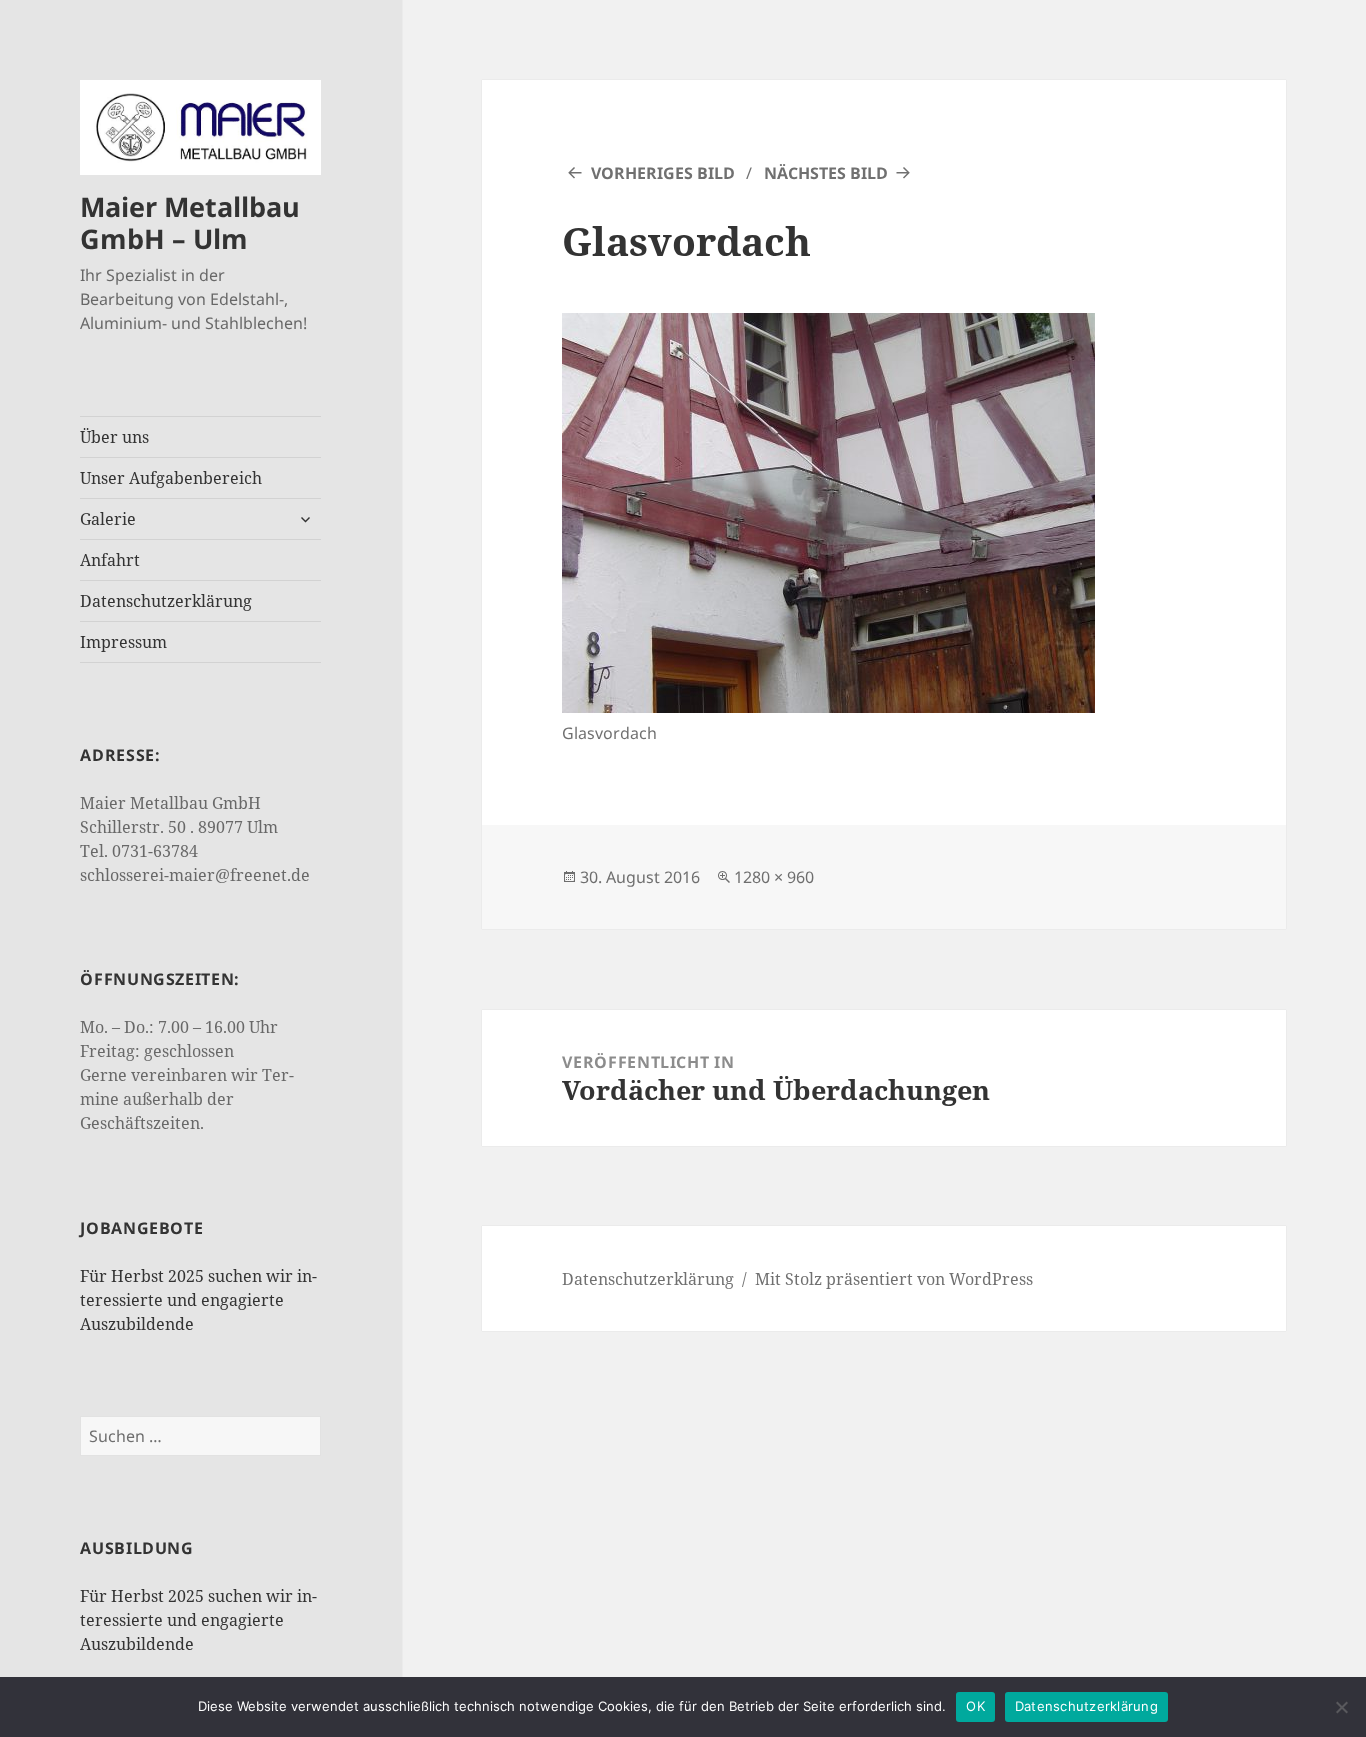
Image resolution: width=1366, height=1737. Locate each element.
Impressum (123, 642)
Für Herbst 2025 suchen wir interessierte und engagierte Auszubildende (198, 1300)
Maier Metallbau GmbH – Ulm (190, 222)
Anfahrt (110, 560)
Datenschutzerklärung (166, 601)
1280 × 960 (774, 877)
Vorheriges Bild (663, 173)
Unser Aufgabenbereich (171, 478)
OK (975, 1706)
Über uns (114, 437)
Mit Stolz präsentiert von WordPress (894, 1279)
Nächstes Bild (826, 173)
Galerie (108, 519)
